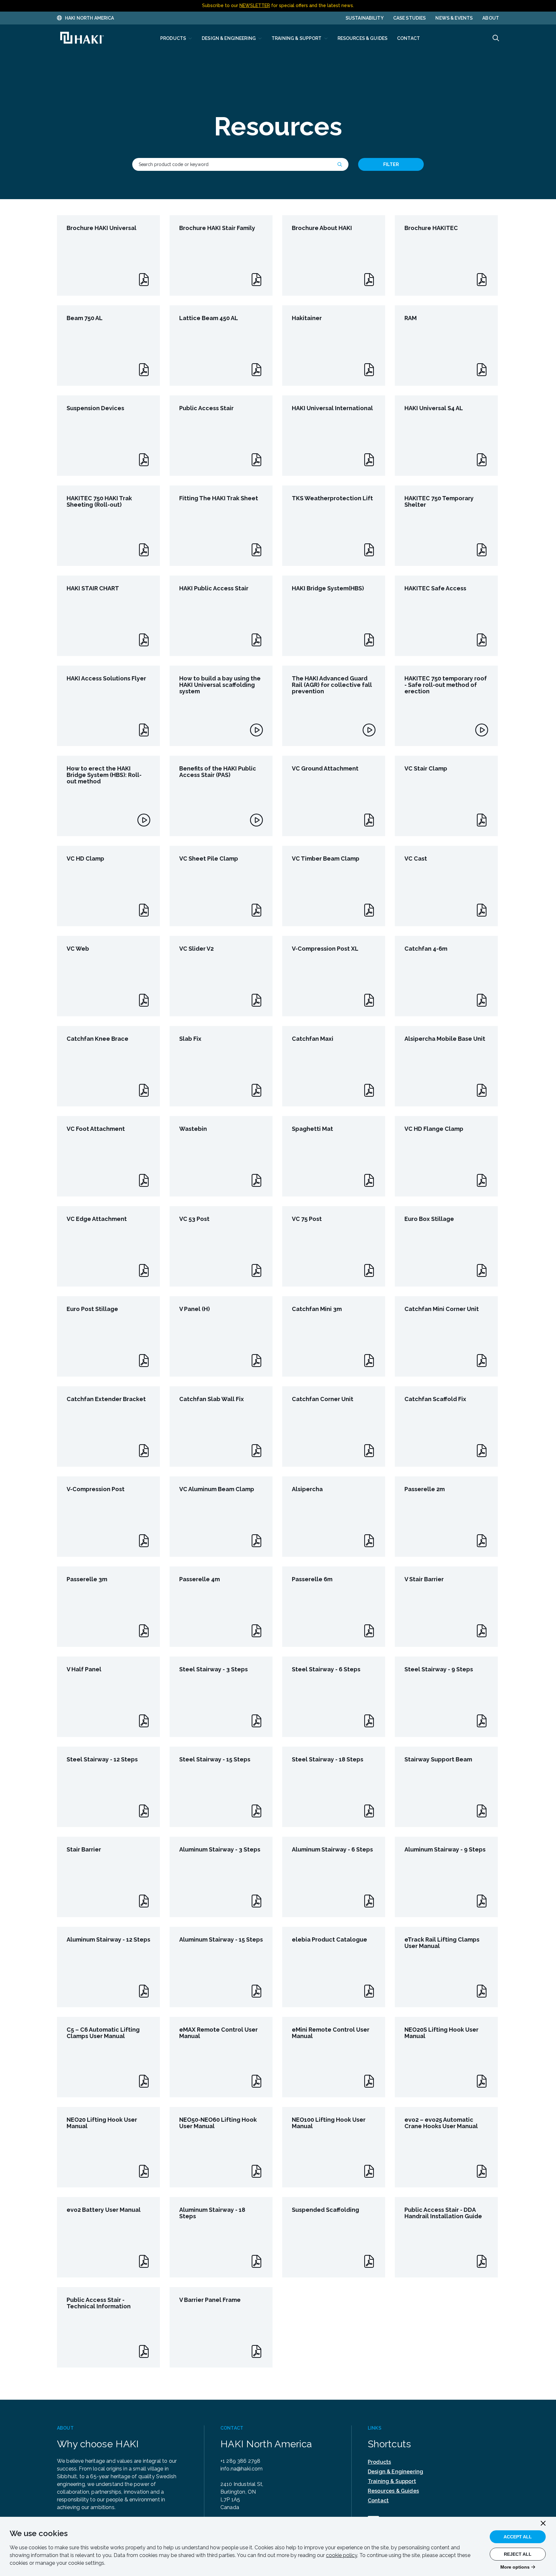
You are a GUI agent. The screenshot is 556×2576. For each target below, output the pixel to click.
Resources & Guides (393, 2491)
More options (515, 2567)
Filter (391, 164)
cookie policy (342, 2555)
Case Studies (410, 18)
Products (379, 2462)
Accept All (518, 2537)
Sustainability (365, 18)
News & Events (454, 18)
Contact (378, 2501)
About (491, 18)
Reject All (518, 2554)
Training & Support (392, 2481)
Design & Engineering (395, 2472)
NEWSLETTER (255, 5)
